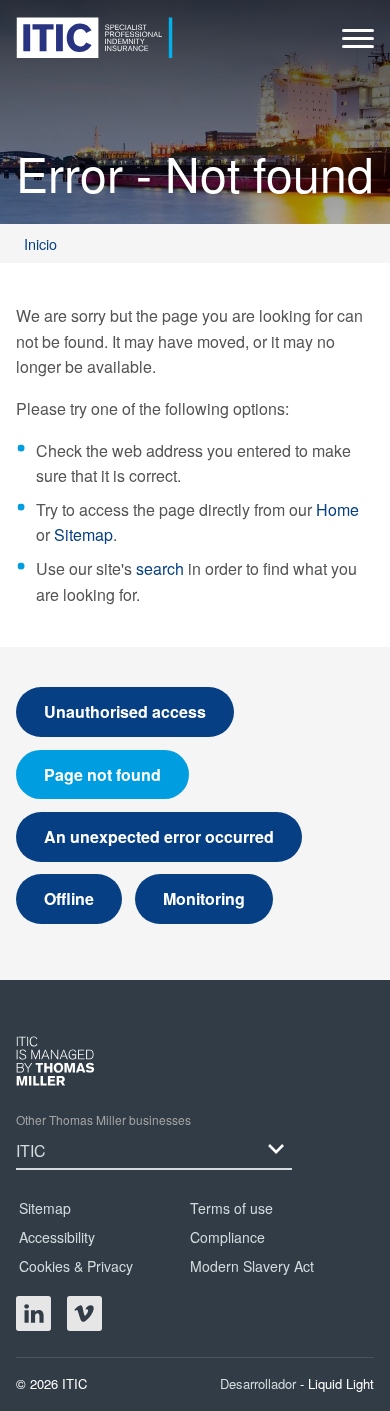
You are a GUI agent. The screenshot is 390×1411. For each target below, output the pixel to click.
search (160, 568)
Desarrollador (260, 1383)
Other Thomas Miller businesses (103, 1119)
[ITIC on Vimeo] (84, 1313)
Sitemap (83, 534)
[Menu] (358, 43)
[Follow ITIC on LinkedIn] (33, 1313)
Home (337, 509)
